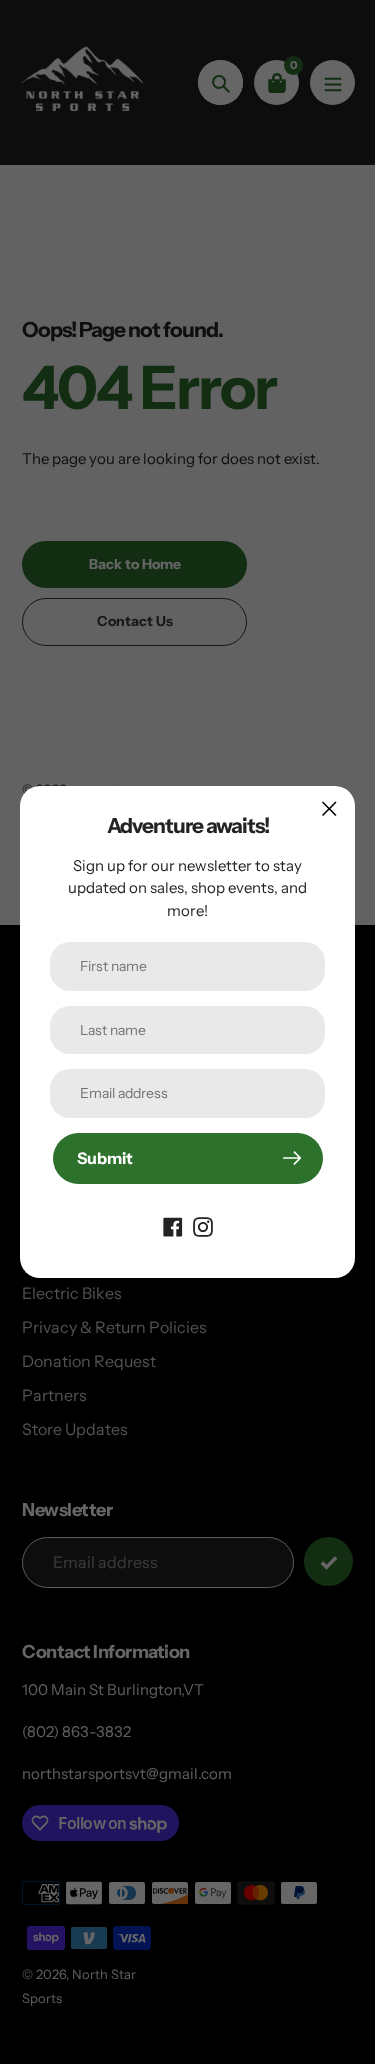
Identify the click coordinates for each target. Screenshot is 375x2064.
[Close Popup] (329, 808)
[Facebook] (173, 1226)
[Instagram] (203, 1226)
